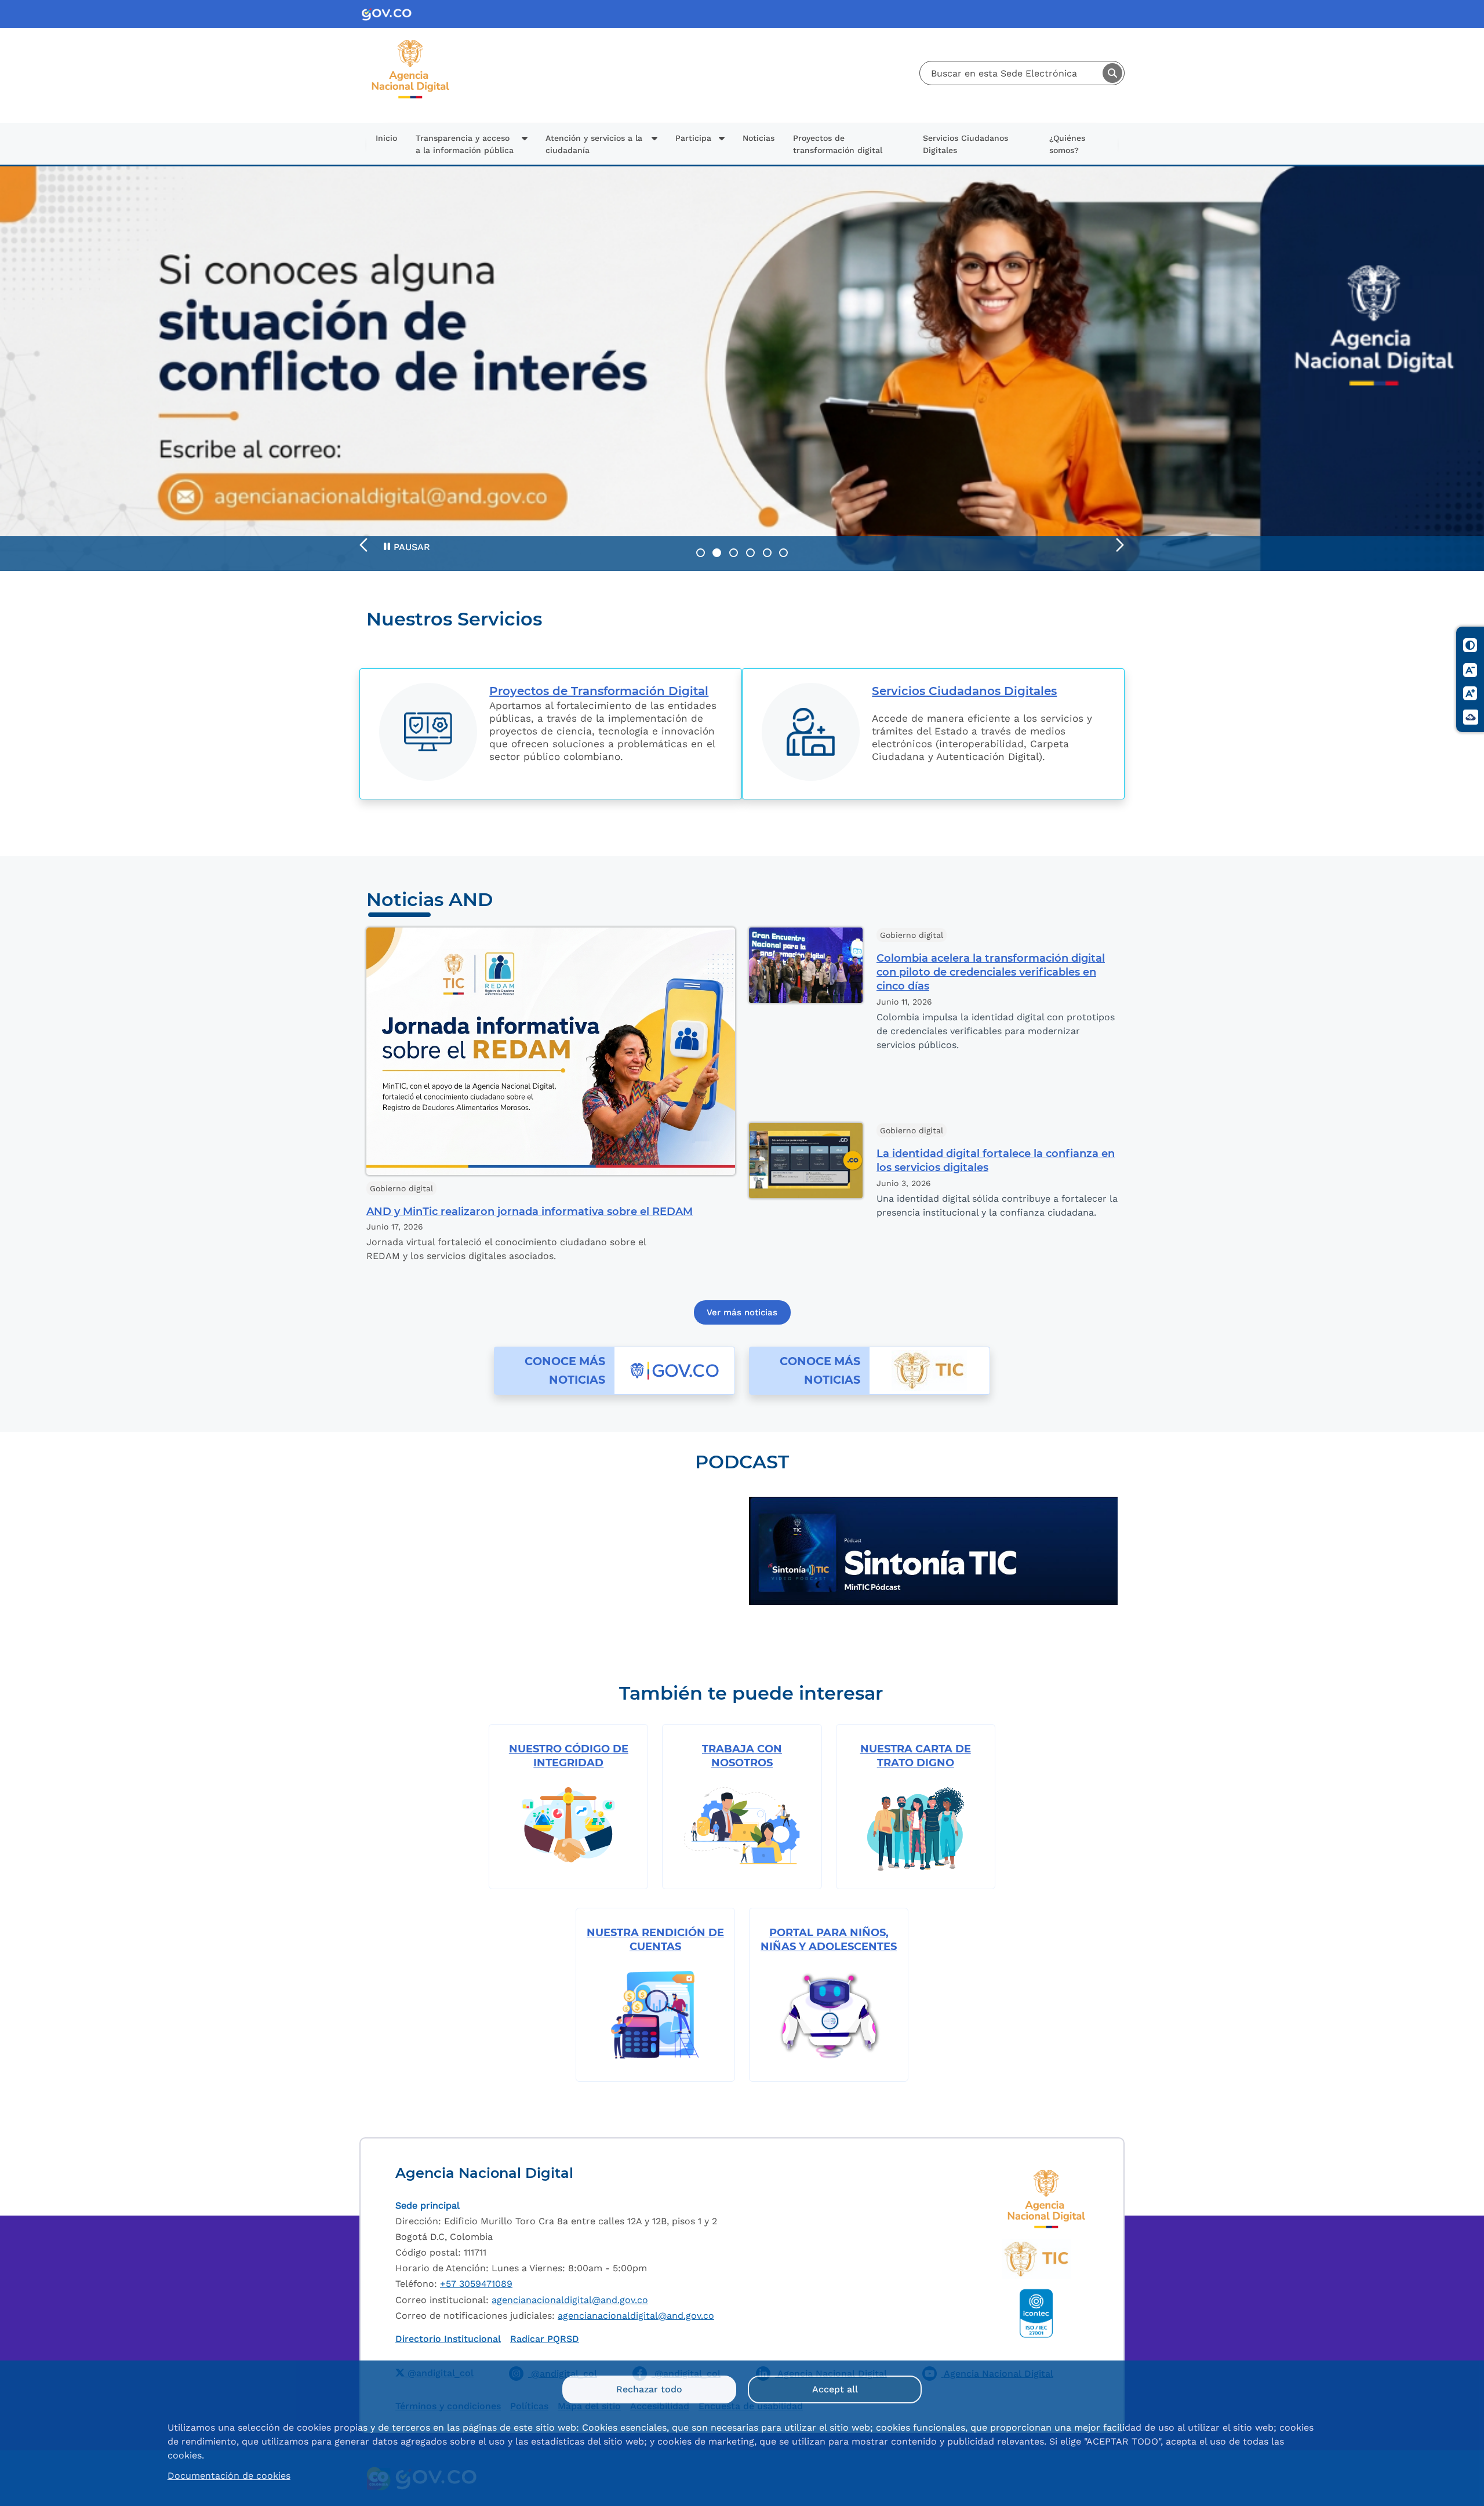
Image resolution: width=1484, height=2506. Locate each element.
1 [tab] (701, 553)
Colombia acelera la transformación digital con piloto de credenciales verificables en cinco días (991, 972)
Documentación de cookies (229, 2476)
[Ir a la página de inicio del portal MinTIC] (1036, 2259)
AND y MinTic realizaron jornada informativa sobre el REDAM (530, 1212)
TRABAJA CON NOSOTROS (742, 1756)
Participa (693, 138)
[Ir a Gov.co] (391, 14)
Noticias (759, 138)
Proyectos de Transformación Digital (599, 691)
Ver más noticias (742, 1312)
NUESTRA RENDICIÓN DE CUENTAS (655, 1940)
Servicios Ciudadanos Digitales (965, 144)
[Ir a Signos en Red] (1471, 717)
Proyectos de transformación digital (838, 144)
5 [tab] (767, 553)
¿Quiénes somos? (1067, 144)
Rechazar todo (649, 2389)
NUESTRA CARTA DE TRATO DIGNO (916, 1756)
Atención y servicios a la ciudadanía (594, 144)
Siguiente (1120, 545)
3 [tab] (734, 553)
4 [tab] (750, 553)
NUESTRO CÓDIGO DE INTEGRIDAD (569, 1756)
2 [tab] (717, 553)
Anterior (364, 545)
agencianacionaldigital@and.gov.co (570, 2300)
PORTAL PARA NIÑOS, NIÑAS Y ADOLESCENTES (829, 1940)
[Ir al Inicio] (411, 44)
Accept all (835, 2389)
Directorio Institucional (448, 2339)
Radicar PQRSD (545, 2339)
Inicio (386, 138)
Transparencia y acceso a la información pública (465, 144)
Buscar (1112, 73)
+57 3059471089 (476, 2284)
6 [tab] (783, 553)
